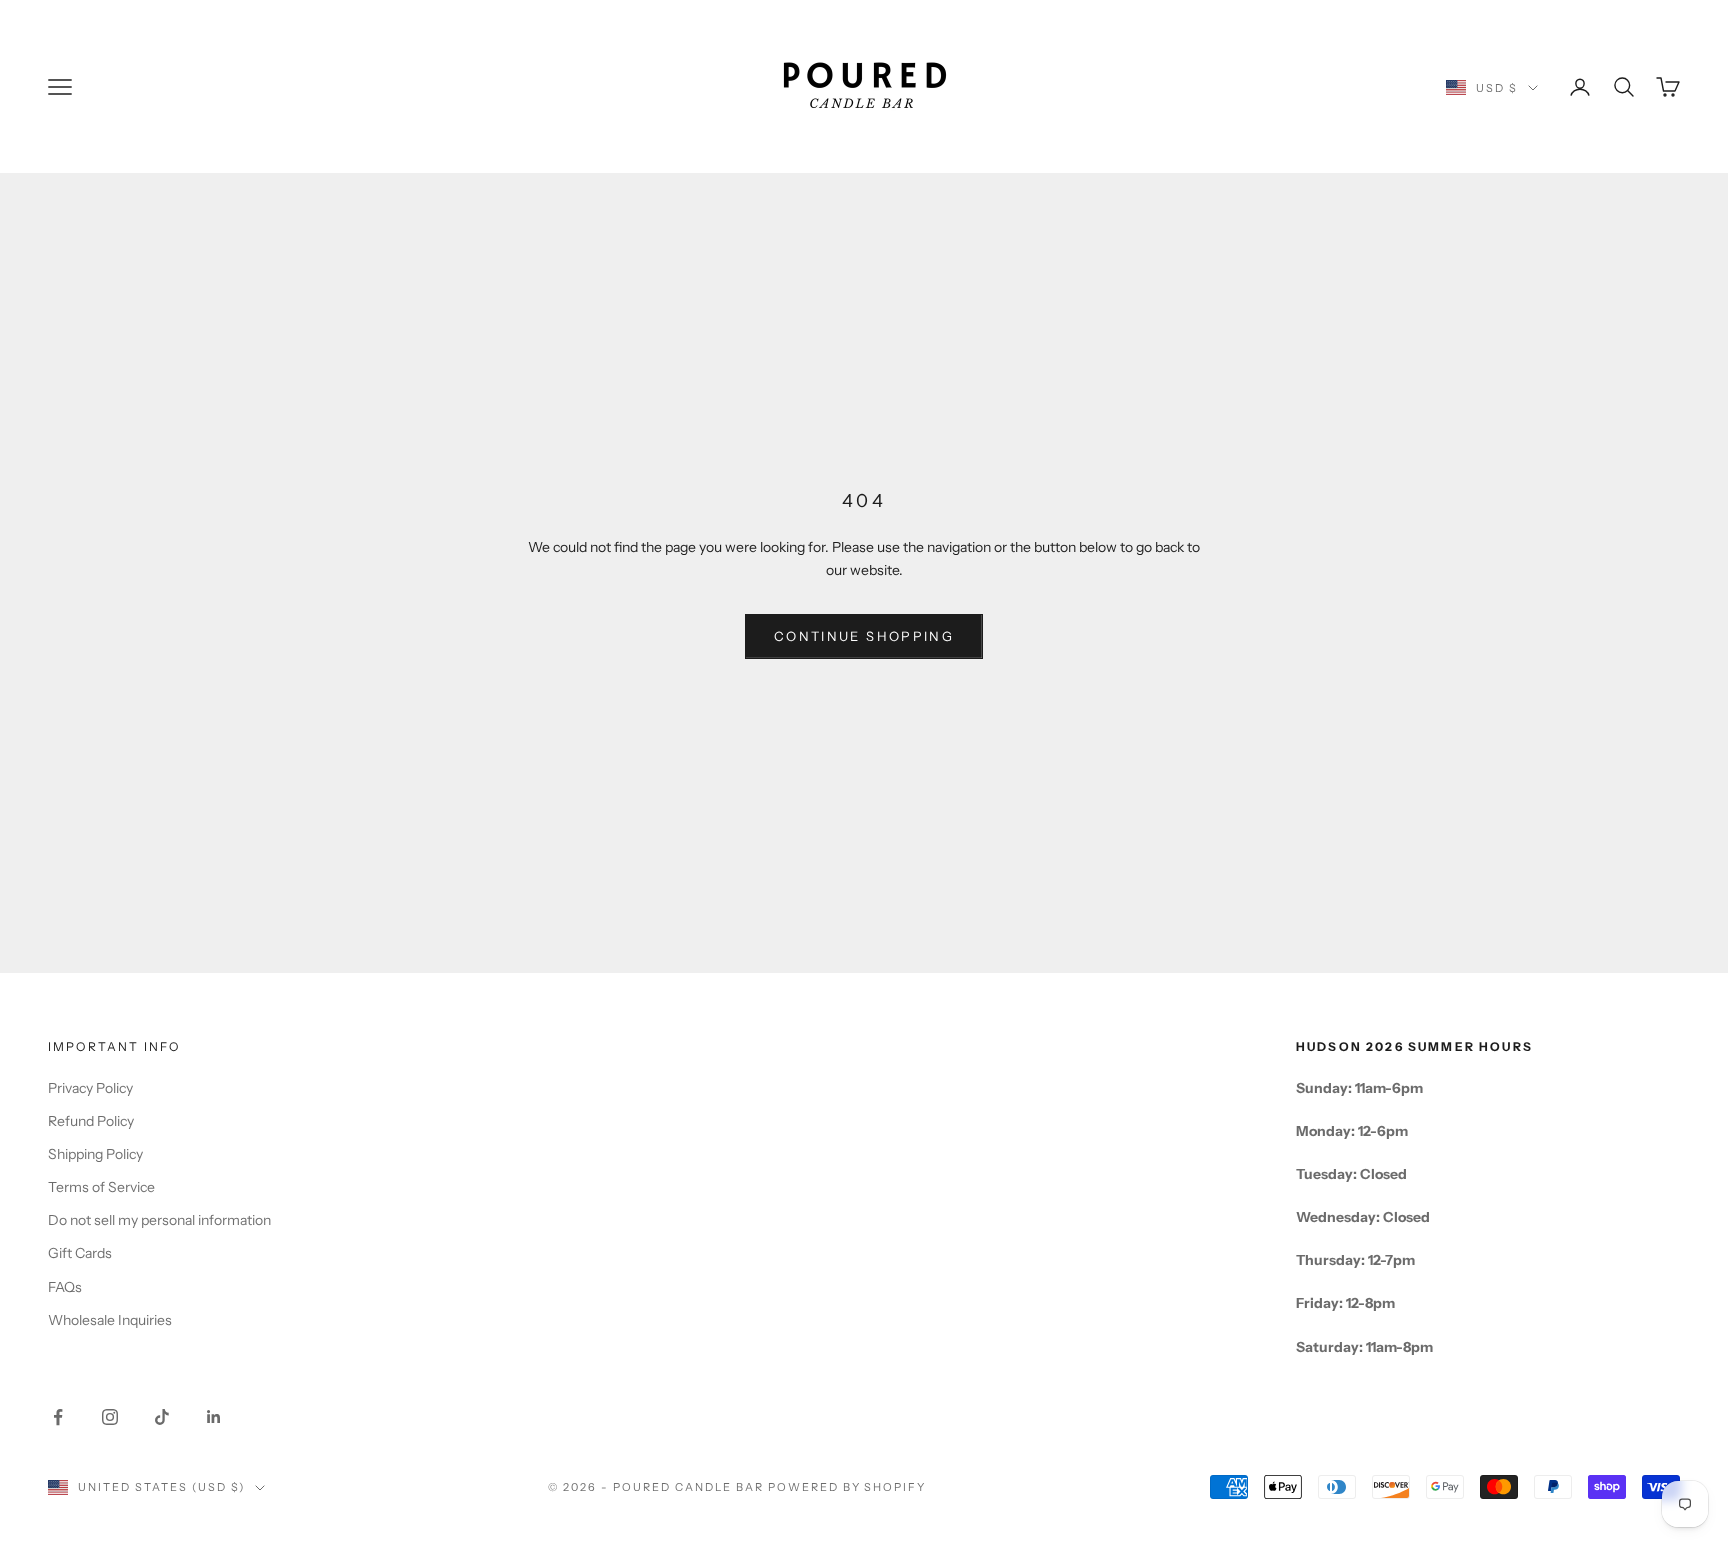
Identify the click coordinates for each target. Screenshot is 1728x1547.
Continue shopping (864, 636)
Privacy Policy (90, 1088)
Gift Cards (80, 1253)
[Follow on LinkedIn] (214, 1417)
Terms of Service (101, 1187)
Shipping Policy (95, 1154)
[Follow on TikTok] (162, 1417)
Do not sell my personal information (159, 1220)
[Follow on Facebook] (58, 1417)
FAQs (65, 1287)
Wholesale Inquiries (110, 1320)
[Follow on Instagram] (110, 1417)
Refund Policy (91, 1121)
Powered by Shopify (847, 1487)
